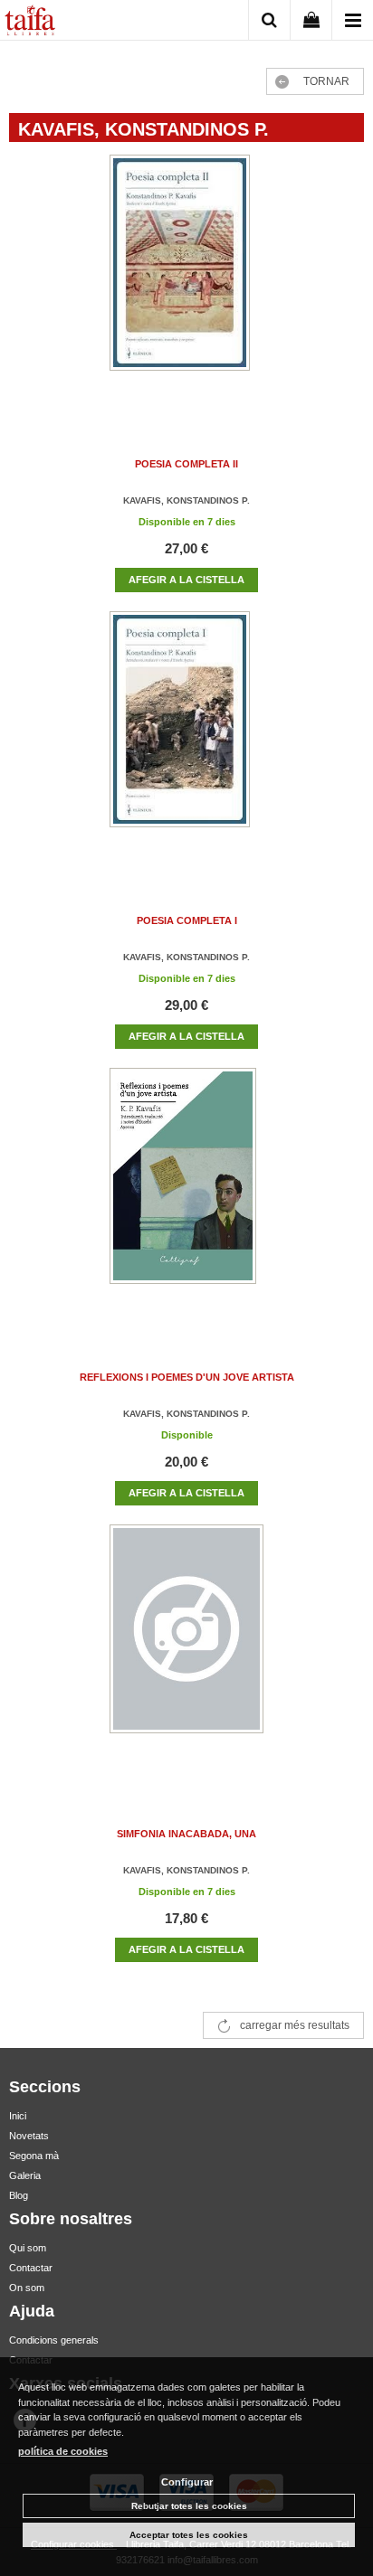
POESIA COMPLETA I (187, 920)
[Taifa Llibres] (30, 23)
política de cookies (63, 2451)
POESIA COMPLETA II (186, 464)
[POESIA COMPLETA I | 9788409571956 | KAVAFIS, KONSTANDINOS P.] (186, 737)
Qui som (28, 2248)
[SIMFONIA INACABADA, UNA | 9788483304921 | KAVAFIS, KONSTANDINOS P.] (186, 1651)
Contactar (31, 2268)
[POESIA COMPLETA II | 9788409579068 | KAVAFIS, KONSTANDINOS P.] (186, 281)
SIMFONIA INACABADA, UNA (186, 1834)
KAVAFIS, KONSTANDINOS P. (186, 500)
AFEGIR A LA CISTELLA (186, 580)
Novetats (29, 2136)
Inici (18, 2116)
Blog (19, 2195)
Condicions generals (54, 2340)
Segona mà (34, 2156)
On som (27, 2288)
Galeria (25, 2175)
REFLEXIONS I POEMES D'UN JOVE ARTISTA (187, 1377)
